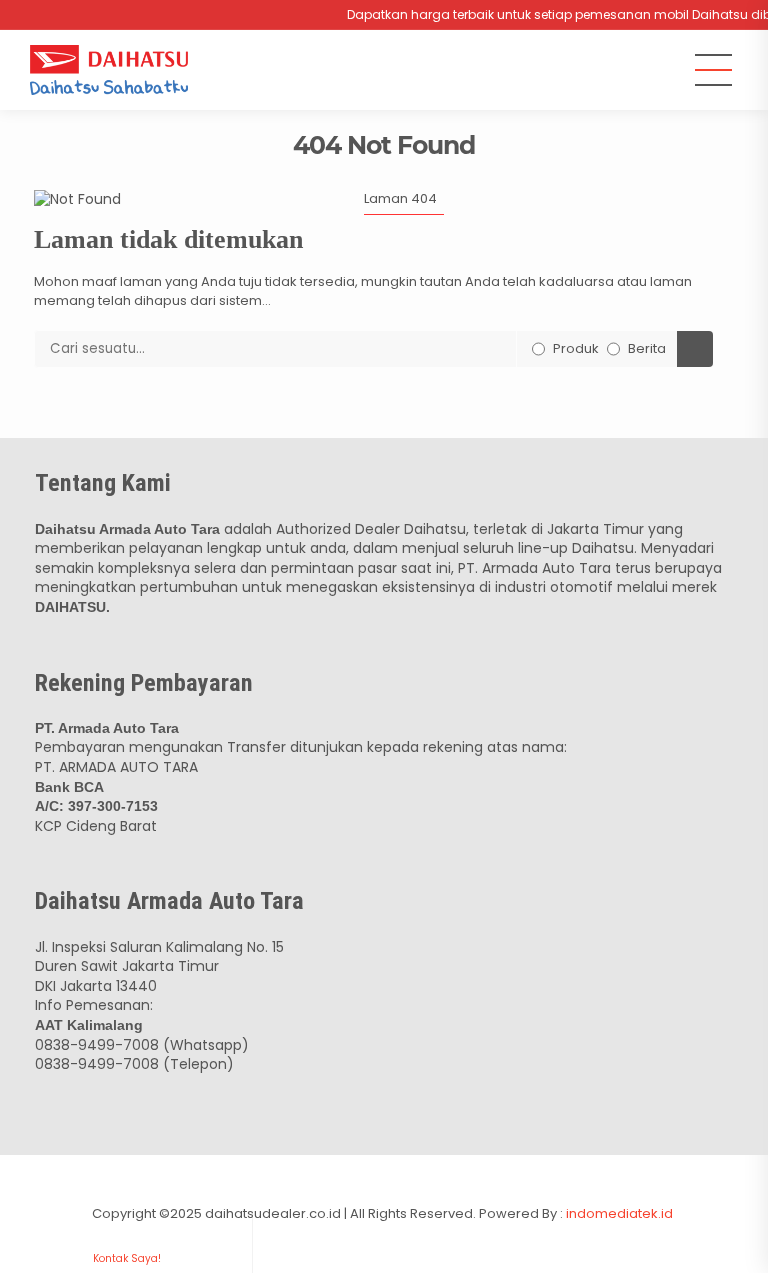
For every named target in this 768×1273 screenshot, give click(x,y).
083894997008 (126, 1222)
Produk (576, 348)
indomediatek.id (621, 1213)
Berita (647, 348)
